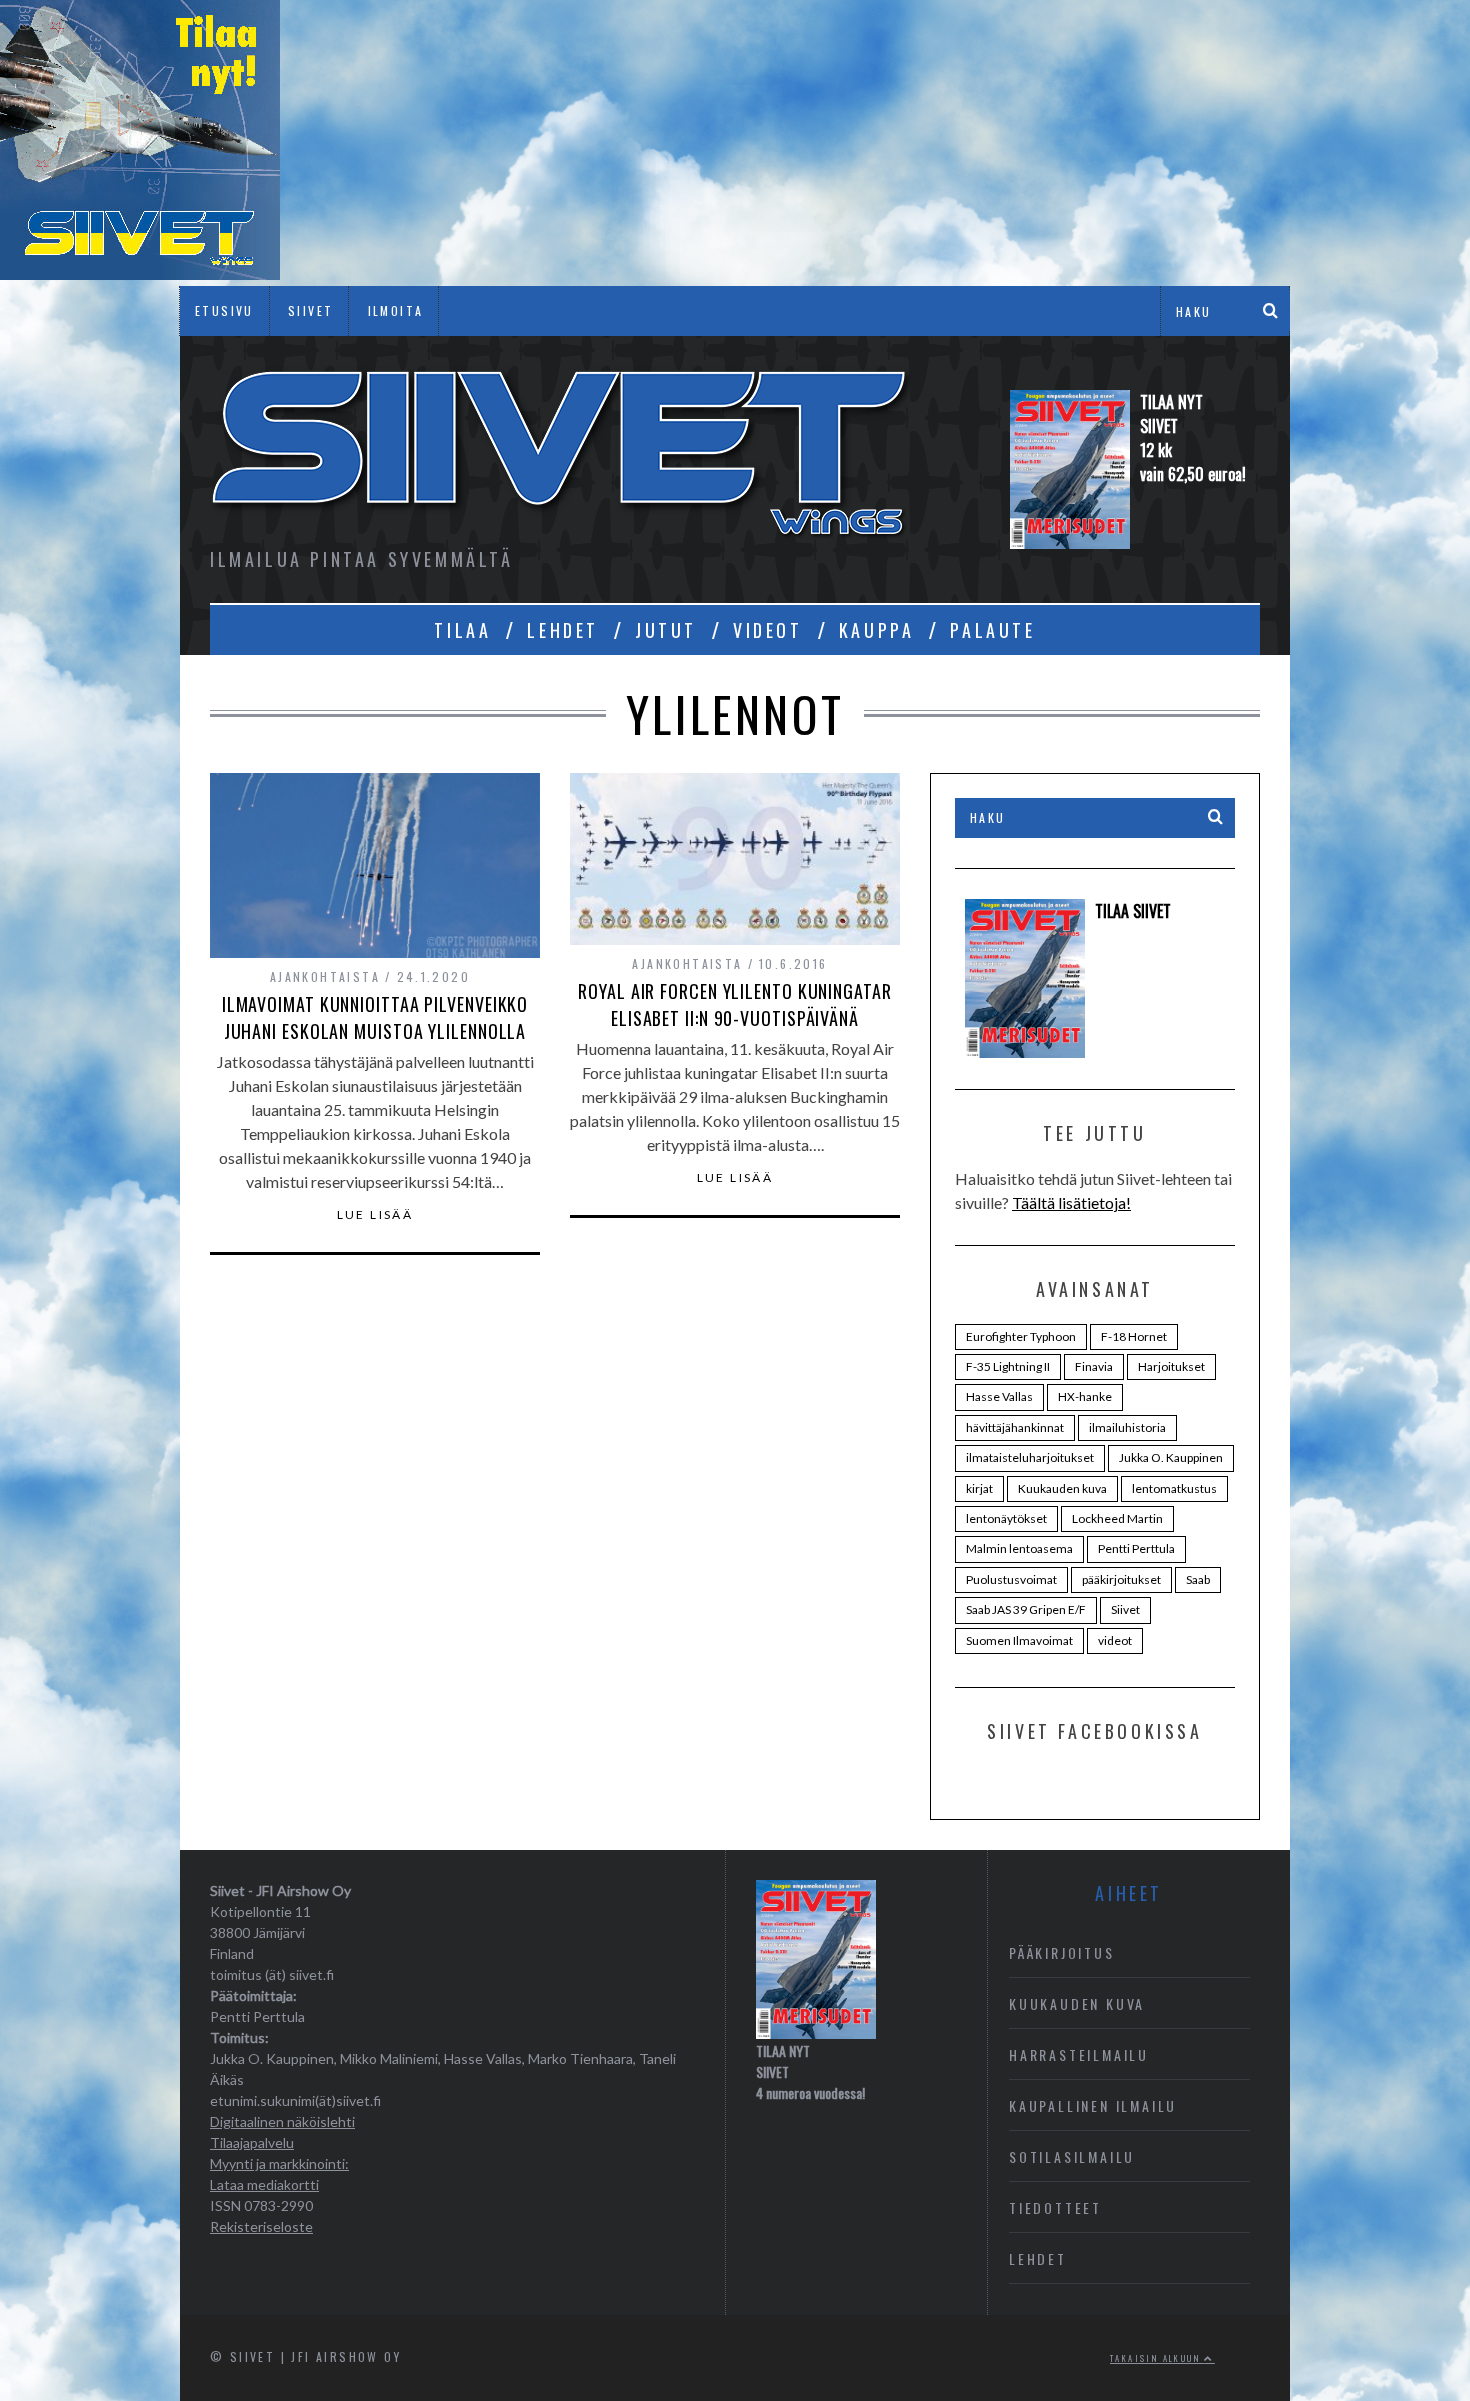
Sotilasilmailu (1072, 2156)
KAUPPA (877, 630)
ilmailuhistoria (1127, 1427)
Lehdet (1038, 2258)
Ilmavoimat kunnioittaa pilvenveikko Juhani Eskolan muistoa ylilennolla (375, 1017)
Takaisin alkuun (1157, 2358)
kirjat (979, 1488)
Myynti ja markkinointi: (279, 2163)
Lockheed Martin (1117, 1518)
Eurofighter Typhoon (1021, 1336)
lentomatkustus (1174, 1488)
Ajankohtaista (325, 976)
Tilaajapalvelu (252, 2142)
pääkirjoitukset (1121, 1579)
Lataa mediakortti (264, 2184)
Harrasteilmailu (1079, 2054)
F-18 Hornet (1134, 1336)
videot (1115, 1640)
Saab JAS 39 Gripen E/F (1026, 1609)
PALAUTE (992, 630)
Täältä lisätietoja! (1071, 1202)
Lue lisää (375, 1215)
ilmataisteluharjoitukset (1030, 1457)
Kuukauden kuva (1062, 1488)
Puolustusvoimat (1011, 1579)
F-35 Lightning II (1008, 1366)
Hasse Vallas (999, 1396)
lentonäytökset (1006, 1518)
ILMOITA (396, 310)
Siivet (1125, 1609)
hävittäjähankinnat (1015, 1427)
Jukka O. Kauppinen (1171, 1457)
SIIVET (310, 310)
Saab (1198, 1579)
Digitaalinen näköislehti (282, 2121)
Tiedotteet (1055, 2207)
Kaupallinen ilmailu (1093, 2105)
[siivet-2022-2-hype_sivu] (140, 273)
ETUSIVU (224, 310)
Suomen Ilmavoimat (1019, 1640)
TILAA (462, 630)
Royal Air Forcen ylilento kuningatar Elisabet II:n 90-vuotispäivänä (734, 1004)
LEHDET (563, 630)
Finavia (1094, 1366)
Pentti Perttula (1136, 1548)
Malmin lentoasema (1019, 1548)
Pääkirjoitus (1062, 1952)
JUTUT (666, 630)
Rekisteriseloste (261, 2226)
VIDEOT (768, 630)
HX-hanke (1085, 1396)
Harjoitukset (1171, 1366)
